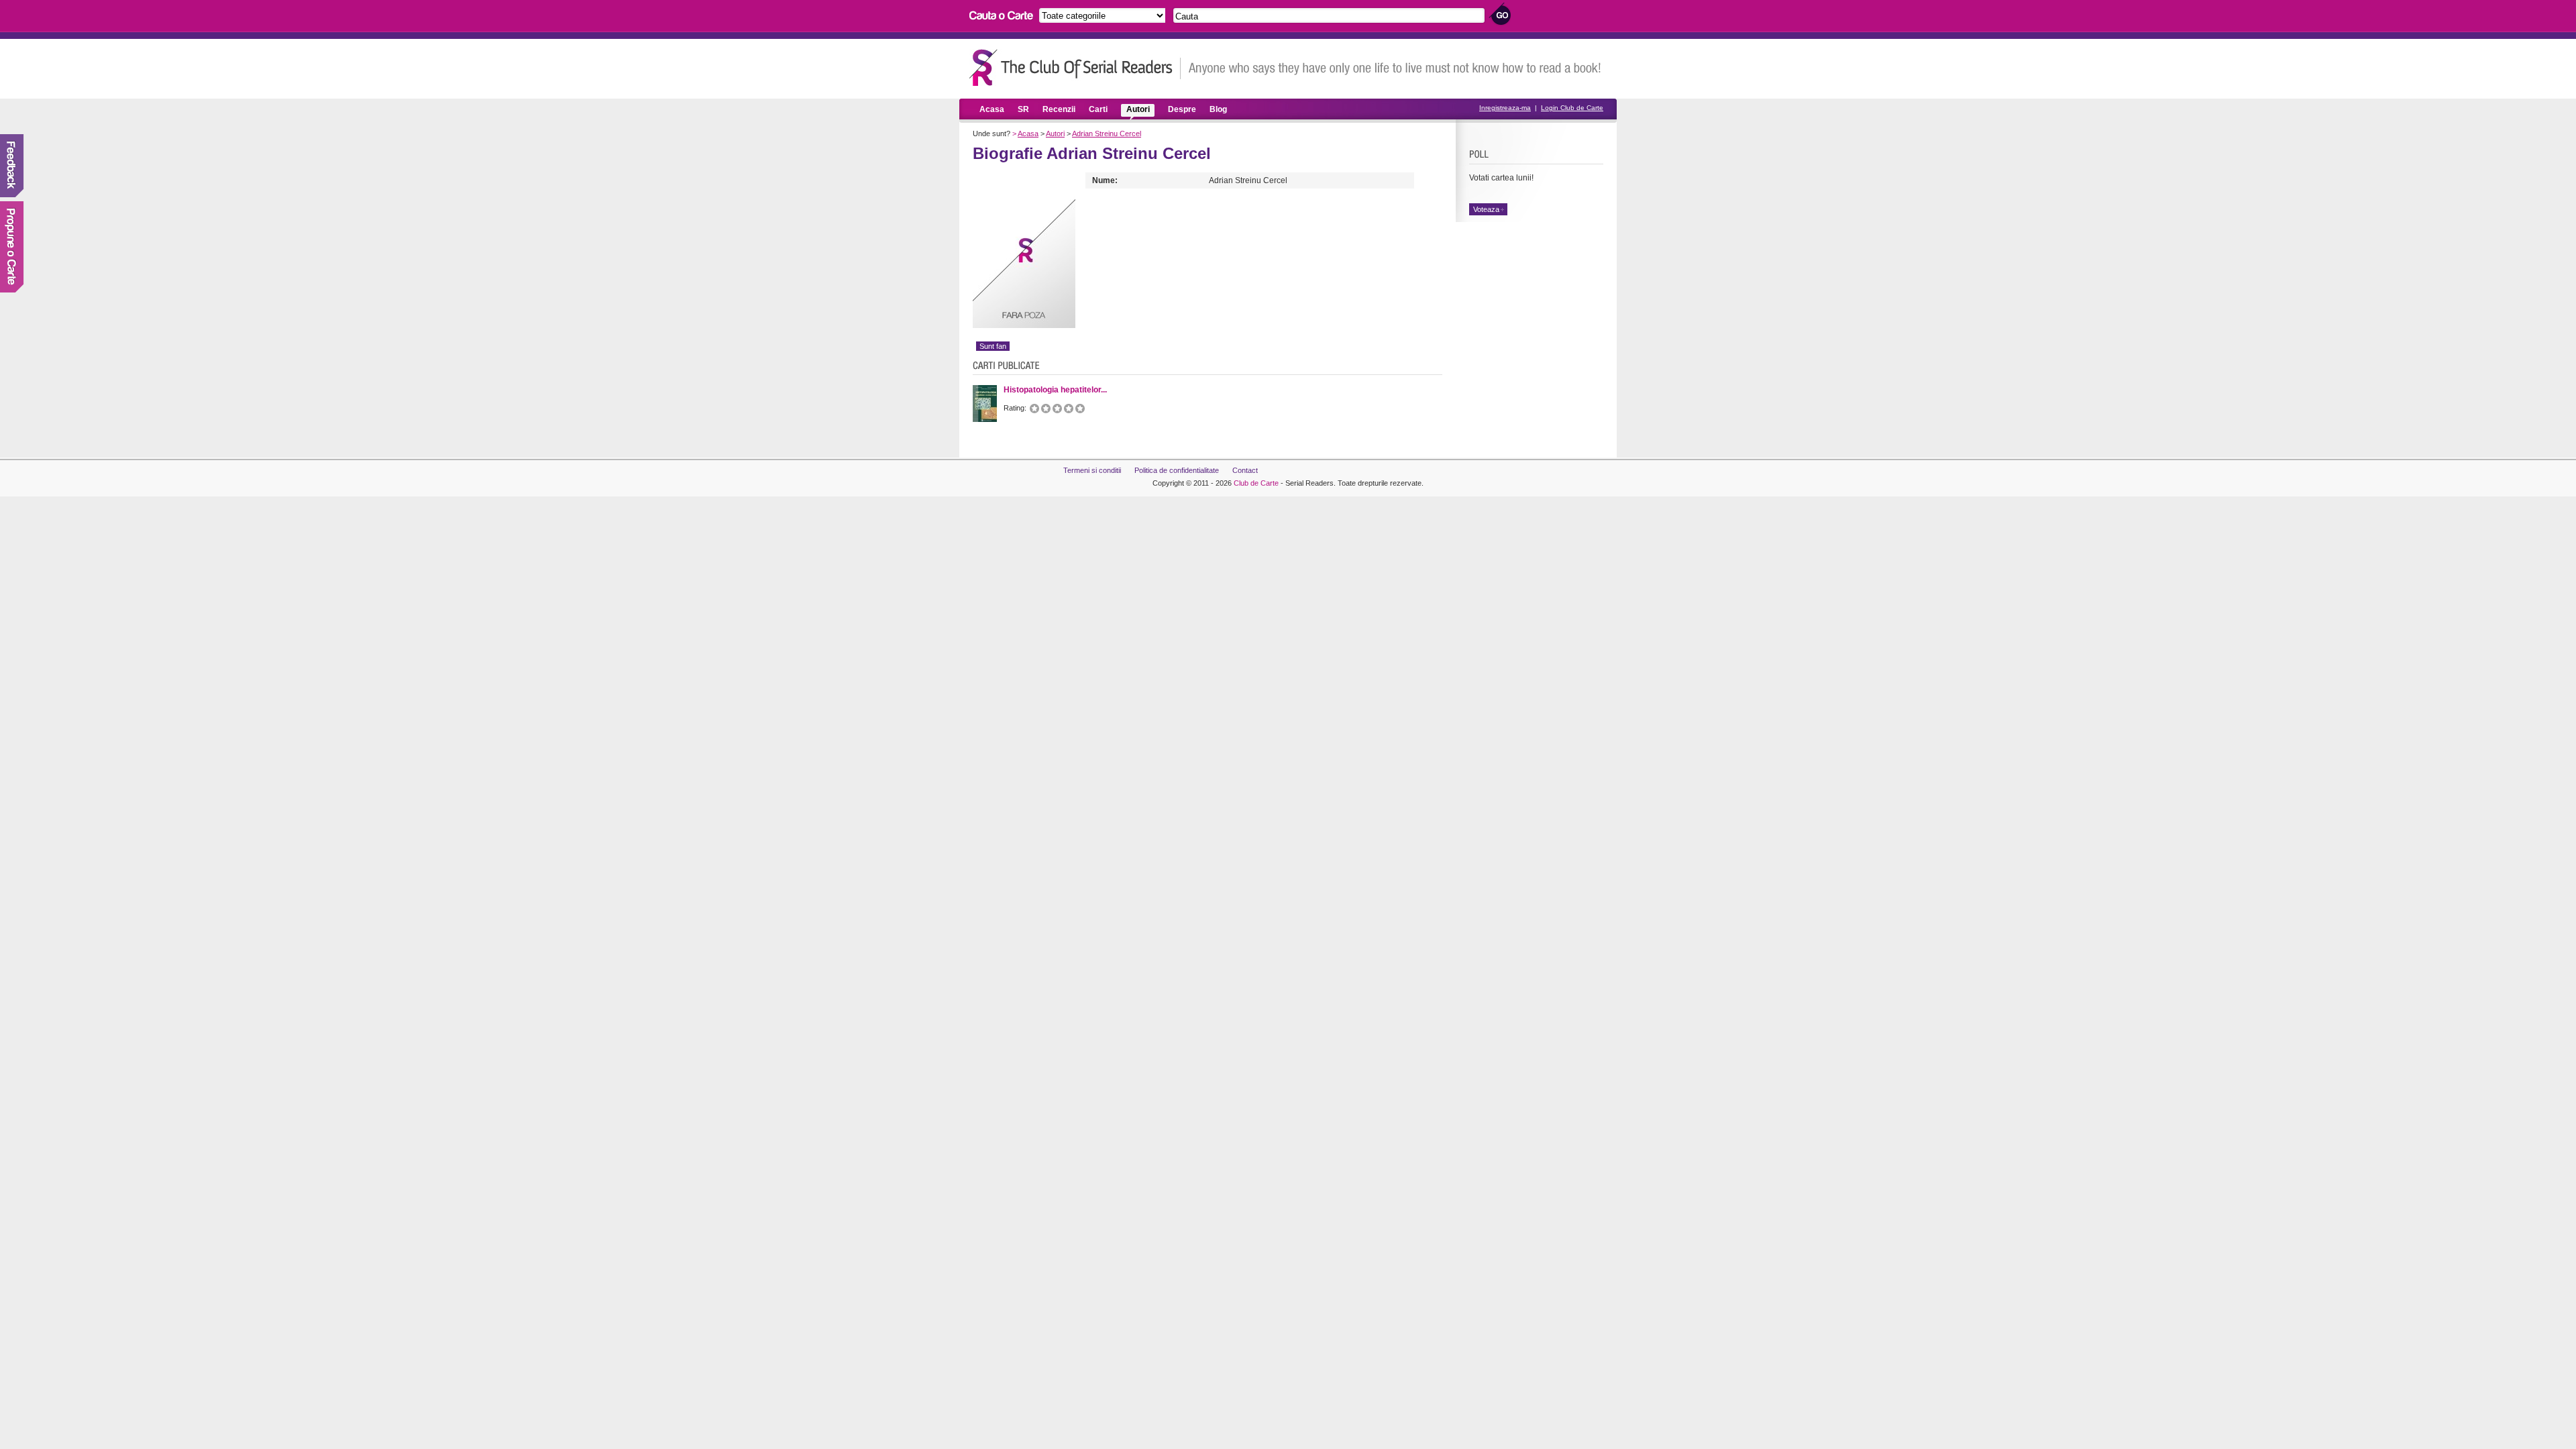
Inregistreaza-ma (1505, 108)
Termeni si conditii (1092, 470)
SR (1023, 109)
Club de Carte (1256, 483)
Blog (1218, 109)
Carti (1098, 109)
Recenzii (1059, 109)
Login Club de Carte (1572, 108)
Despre (1182, 109)
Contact (1245, 470)
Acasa (992, 109)
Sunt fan (993, 346)
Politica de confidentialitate (1177, 470)
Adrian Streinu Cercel (1107, 133)
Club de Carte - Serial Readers (1075, 67)
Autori (1138, 109)
